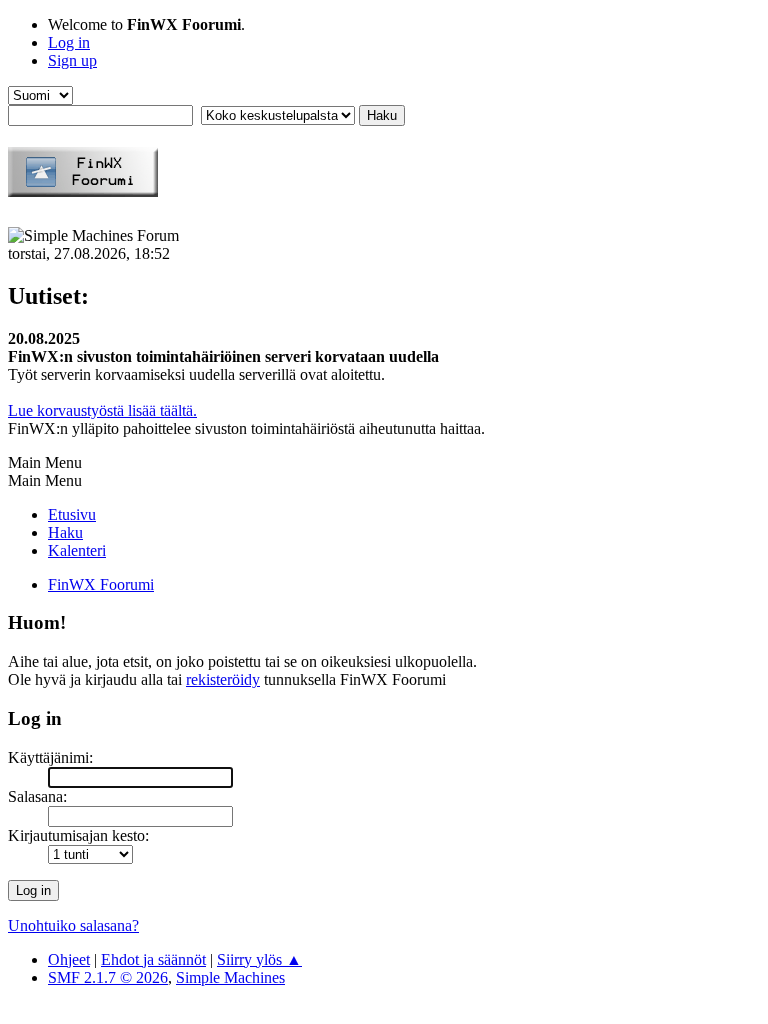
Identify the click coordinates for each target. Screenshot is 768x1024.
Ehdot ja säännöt (153, 959)
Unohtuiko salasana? (73, 925)
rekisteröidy (223, 679)
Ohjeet (69, 959)
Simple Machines (230, 977)
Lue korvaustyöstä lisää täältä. (102, 410)
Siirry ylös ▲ (259, 959)
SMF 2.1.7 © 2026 (108, 977)
